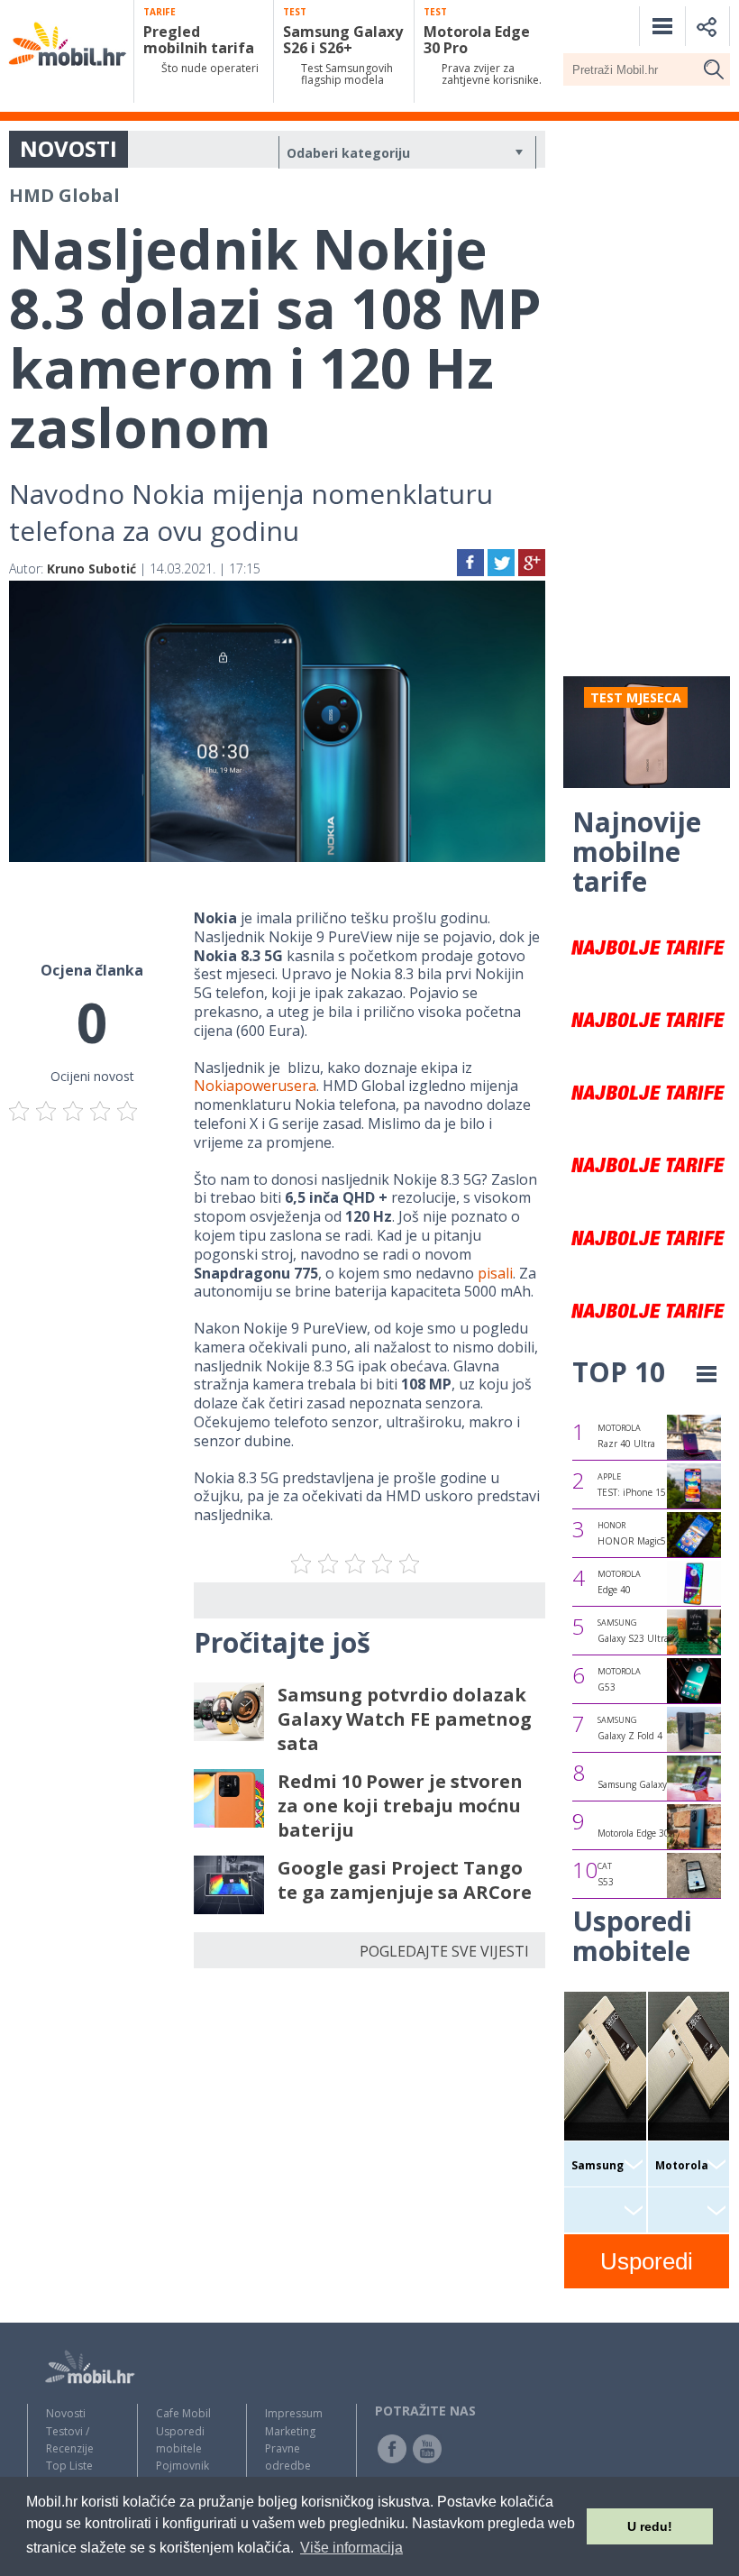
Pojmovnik (182, 2466)
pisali (495, 1273)
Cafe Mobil (183, 2413)
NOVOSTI (68, 148)
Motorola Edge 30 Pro (642, 1833)
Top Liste (69, 2466)
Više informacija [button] (351, 2548)
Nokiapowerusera (255, 1086)
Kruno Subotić (91, 568)
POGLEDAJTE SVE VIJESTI (444, 1951)
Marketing (290, 2431)
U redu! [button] (650, 2526)
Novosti (66, 2413)
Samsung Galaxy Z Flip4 (648, 1784)
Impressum (294, 2413)
